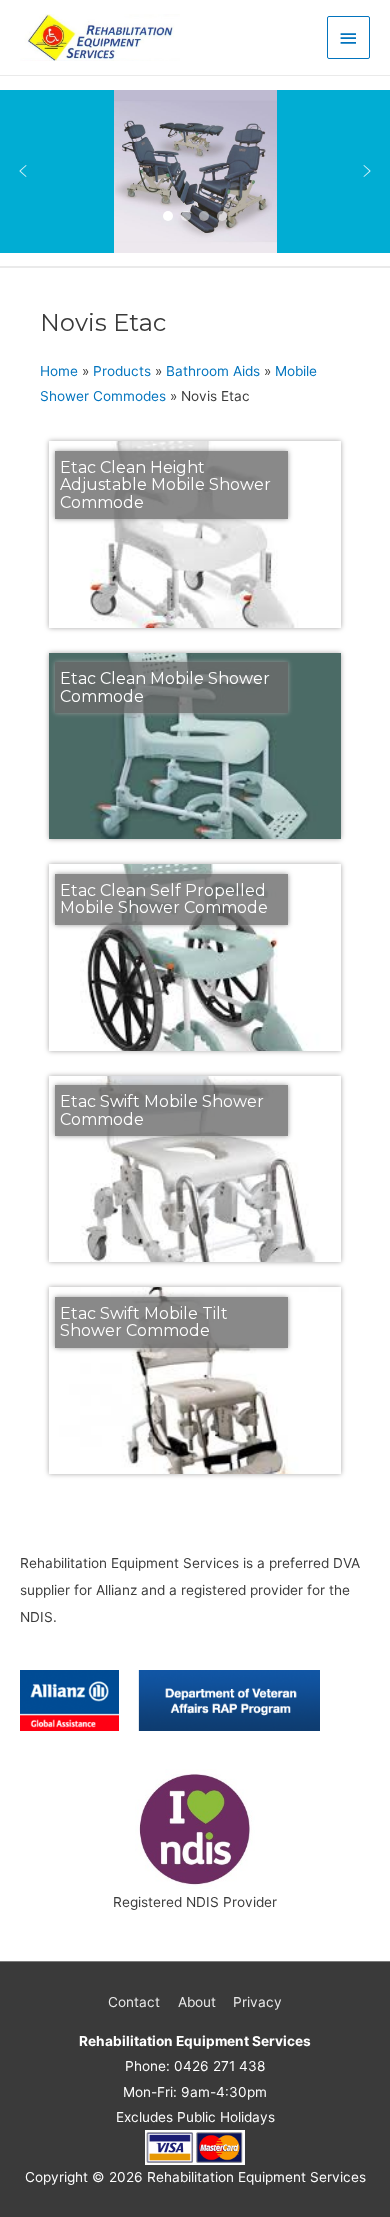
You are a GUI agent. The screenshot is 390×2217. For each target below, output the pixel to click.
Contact (134, 2002)
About (197, 2002)
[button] (23, 171)
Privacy (257, 2002)
